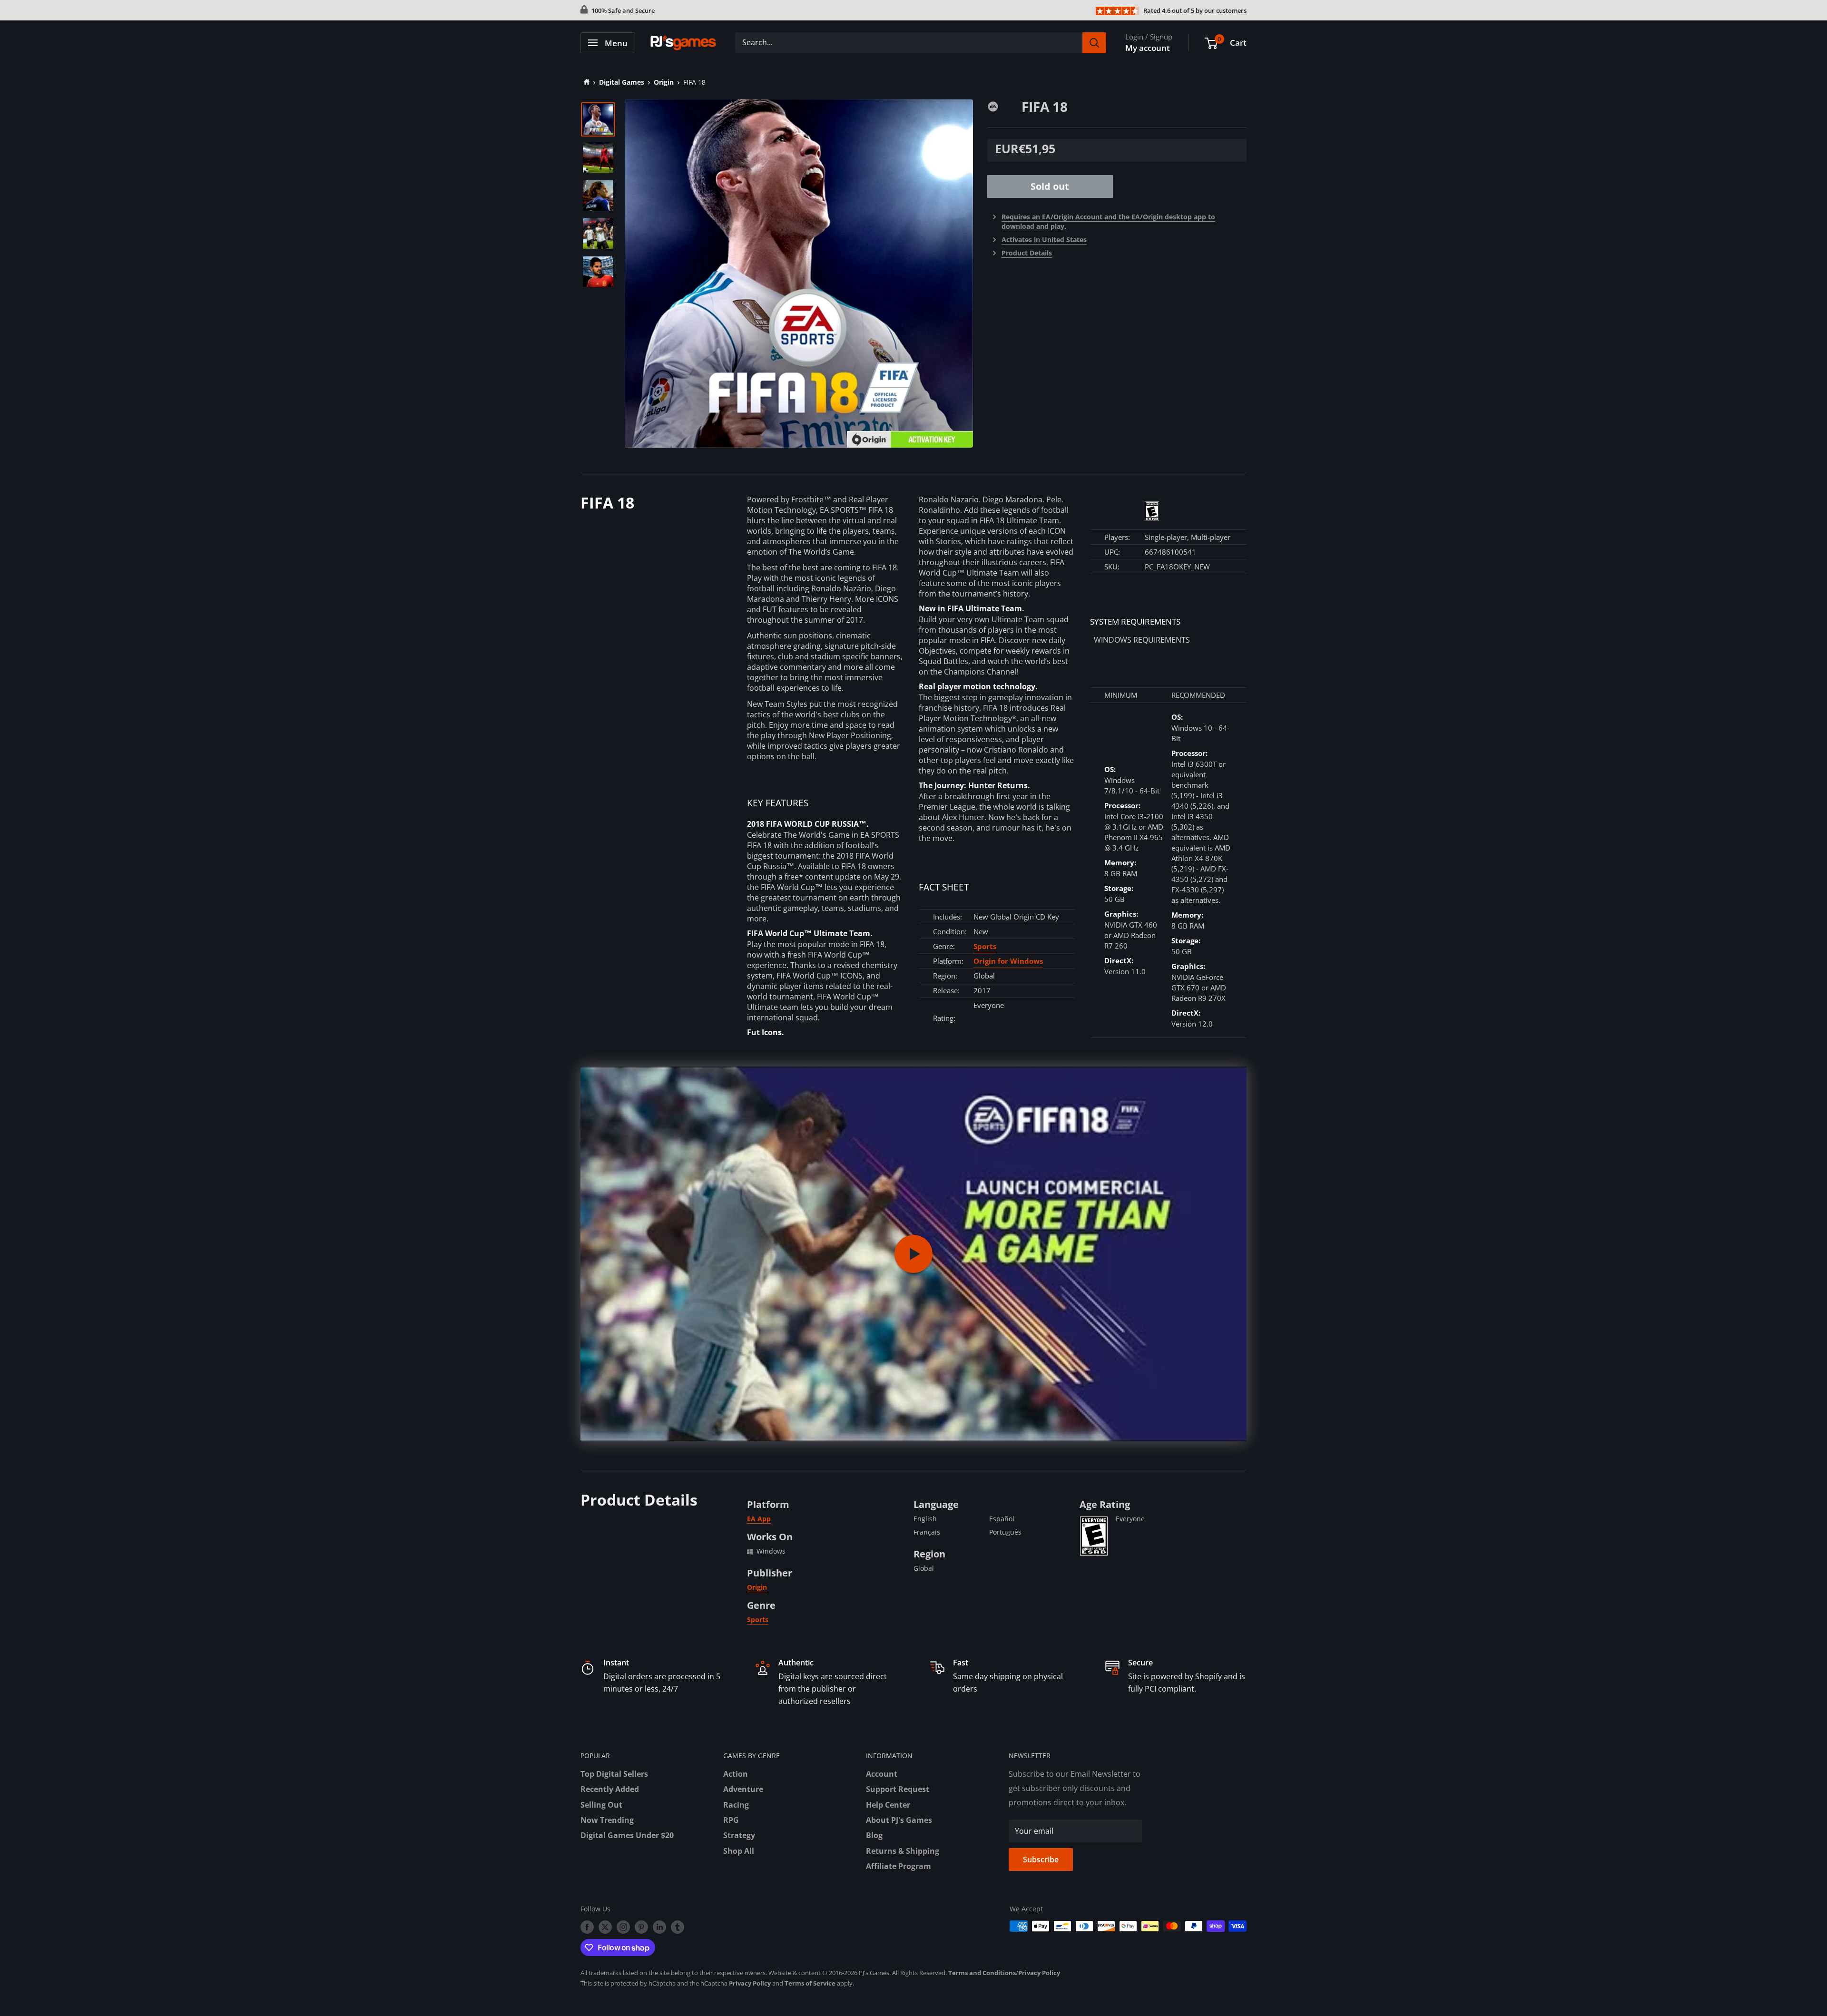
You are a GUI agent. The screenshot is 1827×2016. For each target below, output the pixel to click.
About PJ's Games (899, 1820)
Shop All (739, 1851)
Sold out (1050, 186)
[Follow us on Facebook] (587, 1927)
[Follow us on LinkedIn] (659, 1927)
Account (882, 1774)
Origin (664, 82)
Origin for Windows (1008, 961)
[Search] (1094, 43)
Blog (874, 1835)
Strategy (739, 1835)
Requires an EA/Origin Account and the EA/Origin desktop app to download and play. (1108, 221)
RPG (731, 1820)
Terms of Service (810, 1983)
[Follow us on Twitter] (605, 1927)
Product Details (1027, 253)
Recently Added (610, 1789)
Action (736, 1774)
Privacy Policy (1039, 1973)
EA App (759, 1519)
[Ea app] (1004, 106)
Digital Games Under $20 (627, 1835)
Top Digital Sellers (614, 1774)
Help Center (888, 1805)
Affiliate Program (899, 1866)
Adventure (743, 1789)
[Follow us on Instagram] (623, 1927)
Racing (736, 1805)
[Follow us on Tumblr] (678, 1927)
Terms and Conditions (982, 1973)
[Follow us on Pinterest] (641, 1927)
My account (1148, 48)
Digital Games (622, 82)
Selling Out (601, 1805)
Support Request (898, 1789)
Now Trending (607, 1820)
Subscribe (1041, 1859)
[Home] (585, 82)
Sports (985, 946)
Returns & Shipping (903, 1851)
